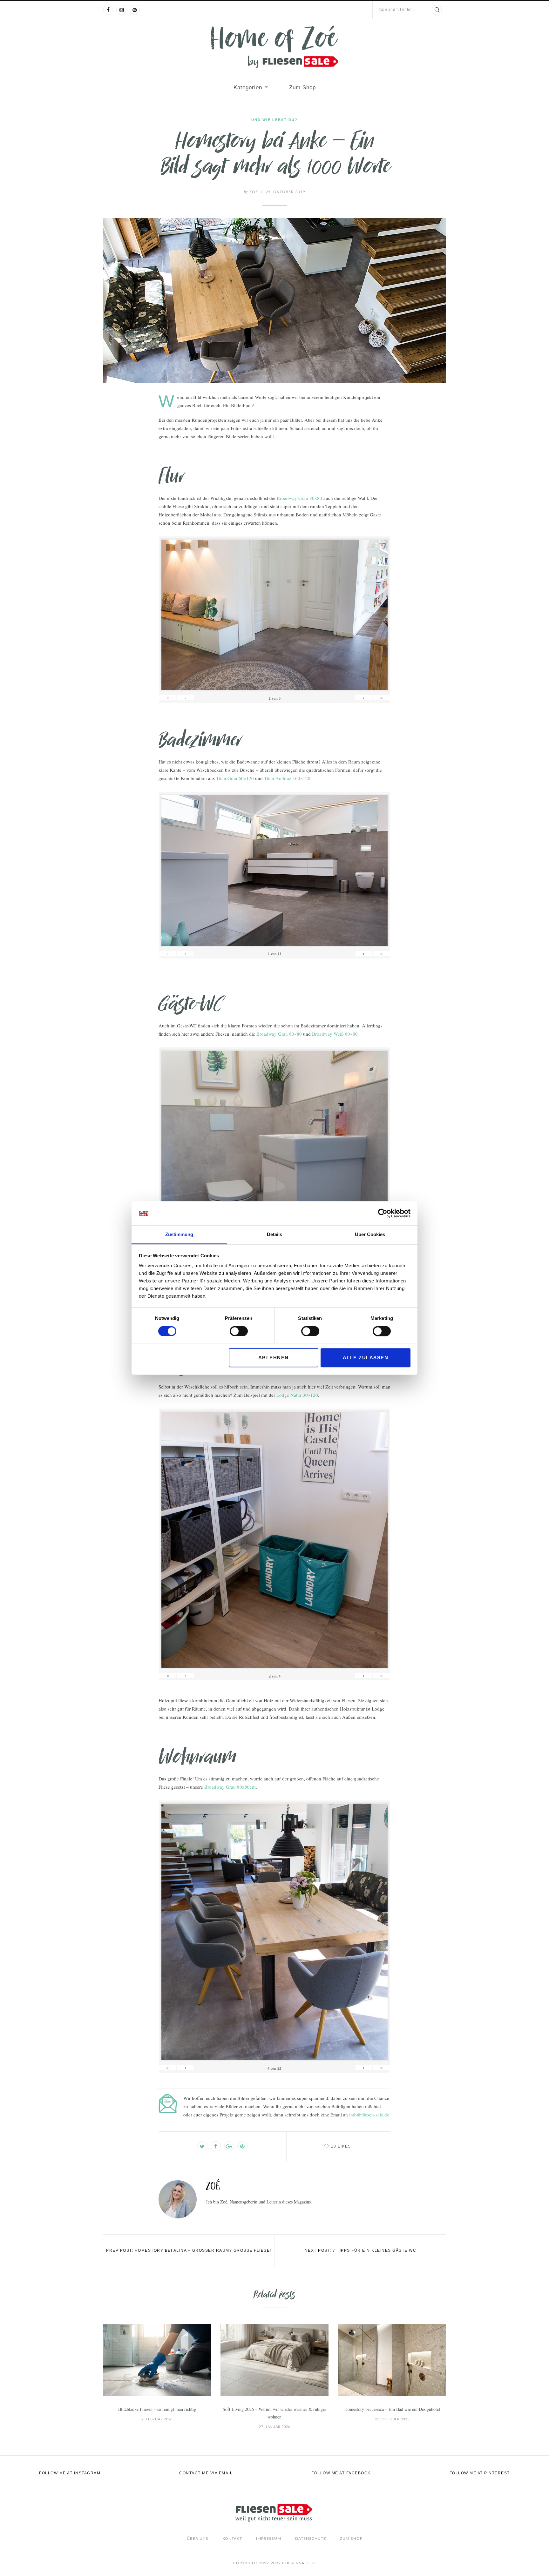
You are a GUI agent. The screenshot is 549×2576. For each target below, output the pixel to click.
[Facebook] (108, 10)
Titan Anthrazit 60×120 (287, 778)
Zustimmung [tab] (179, 1235)
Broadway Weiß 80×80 (335, 1034)
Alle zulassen (366, 1358)
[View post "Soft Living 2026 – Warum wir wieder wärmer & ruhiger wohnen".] (274, 2360)
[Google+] (229, 2146)
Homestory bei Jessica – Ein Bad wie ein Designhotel (392, 2409)
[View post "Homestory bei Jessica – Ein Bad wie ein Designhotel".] (392, 2360)
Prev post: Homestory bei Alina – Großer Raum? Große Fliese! (189, 2250)
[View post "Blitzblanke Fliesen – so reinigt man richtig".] (157, 2360)
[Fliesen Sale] (274, 47)
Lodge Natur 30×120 (297, 1395)
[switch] (239, 1331)
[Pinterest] (135, 10)
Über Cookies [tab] (370, 1235)
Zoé (251, 192)
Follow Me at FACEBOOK (341, 2473)
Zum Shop (302, 87)
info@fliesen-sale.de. (370, 2115)
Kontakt (232, 2539)
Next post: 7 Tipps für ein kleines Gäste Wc (361, 2250)
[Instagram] (121, 10)
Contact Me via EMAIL (206, 2473)
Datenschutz (311, 2539)
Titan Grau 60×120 (235, 778)
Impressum (269, 2539)
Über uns (198, 2539)
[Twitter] (202, 2146)
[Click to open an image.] (274, 301)
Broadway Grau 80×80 (299, 498)
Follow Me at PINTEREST (480, 2473)
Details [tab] (274, 1235)
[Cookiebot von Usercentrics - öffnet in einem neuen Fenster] (383, 1213)
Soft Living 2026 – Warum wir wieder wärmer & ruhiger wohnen (274, 2413)
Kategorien (248, 87)
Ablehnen (274, 1358)
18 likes (341, 2146)
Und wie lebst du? (274, 120)
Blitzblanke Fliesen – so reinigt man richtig (157, 2409)
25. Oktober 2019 (285, 192)
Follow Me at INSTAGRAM (70, 2473)
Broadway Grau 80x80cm (230, 1787)
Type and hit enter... (396, 10)
